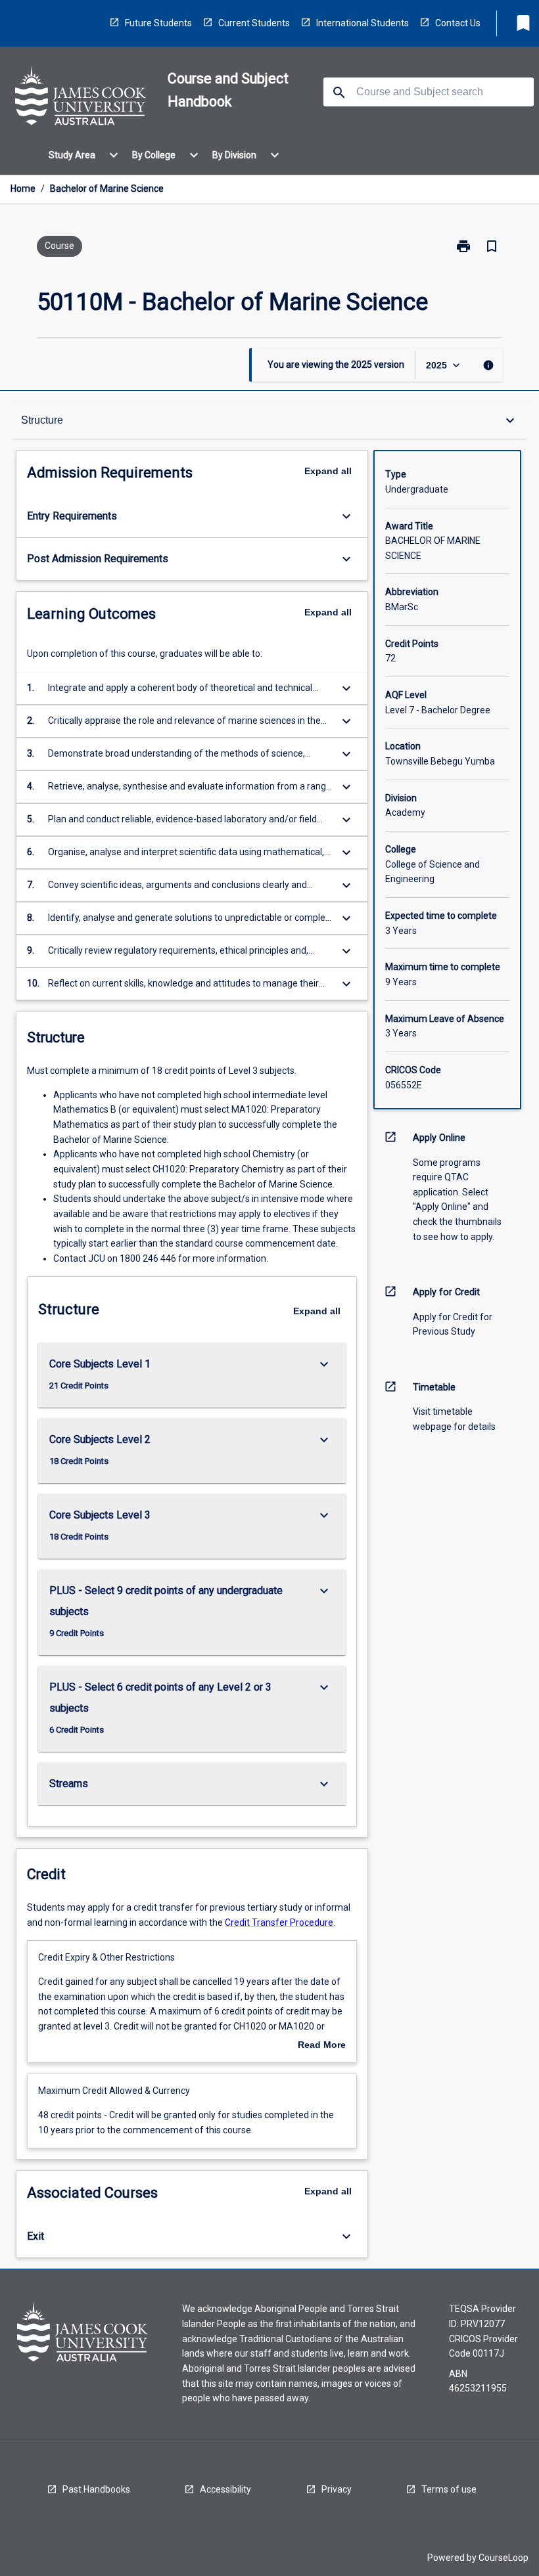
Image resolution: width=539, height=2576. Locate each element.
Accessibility (225, 2489)
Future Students (158, 23)
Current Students (254, 23)
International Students (363, 23)
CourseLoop (504, 2558)
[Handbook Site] (81, 98)
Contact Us (458, 23)
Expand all (328, 471)
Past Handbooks (96, 2489)
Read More (322, 2045)
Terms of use (449, 2489)
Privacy (337, 2489)
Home (23, 189)
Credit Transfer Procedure (279, 1922)
